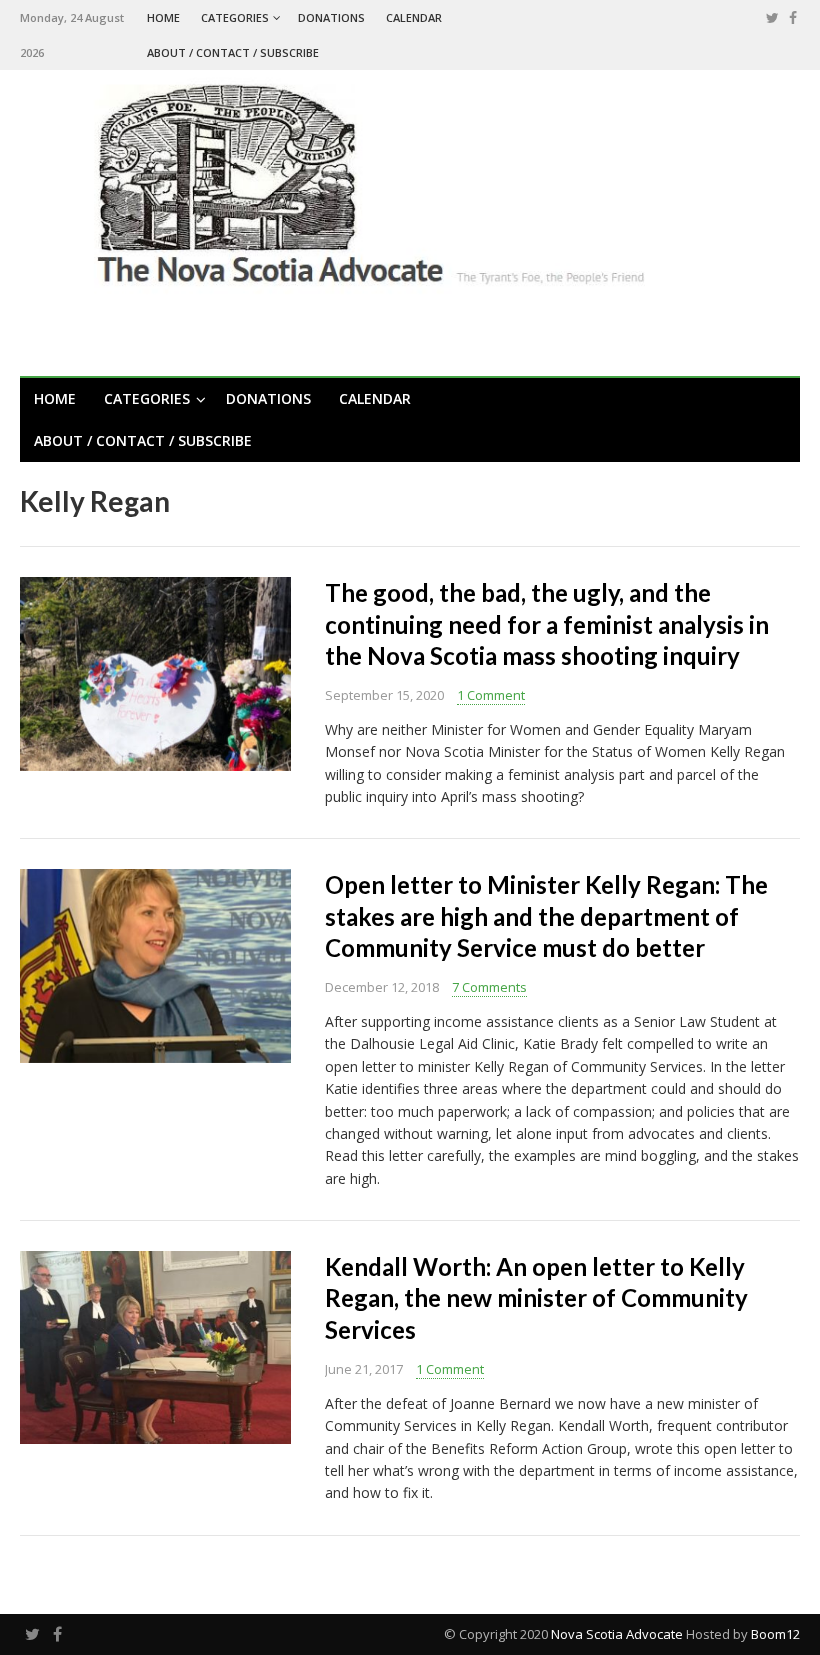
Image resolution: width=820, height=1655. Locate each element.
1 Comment (491, 695)
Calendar (414, 17)
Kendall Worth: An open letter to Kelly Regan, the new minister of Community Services (536, 1297)
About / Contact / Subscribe (233, 52)
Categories (235, 17)
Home (163, 17)
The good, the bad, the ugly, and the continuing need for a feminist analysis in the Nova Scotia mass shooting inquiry (547, 623)
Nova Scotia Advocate (617, 1634)
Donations (331, 17)
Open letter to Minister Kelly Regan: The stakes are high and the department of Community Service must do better (546, 915)
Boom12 (775, 1634)
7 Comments (489, 987)
